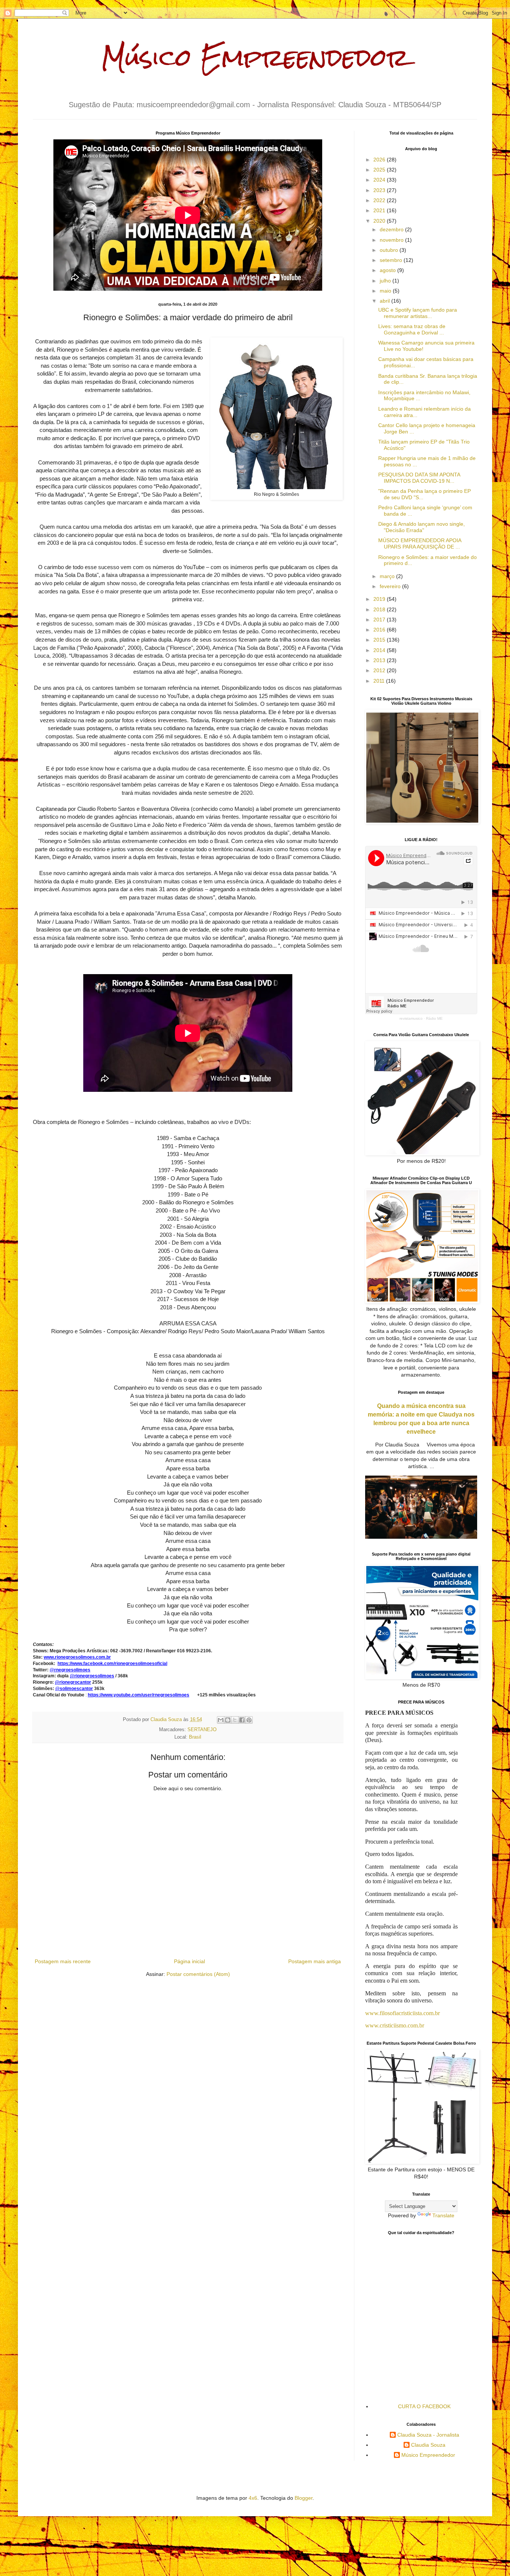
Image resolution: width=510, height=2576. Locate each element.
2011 (380, 681)
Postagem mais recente (63, 1961)
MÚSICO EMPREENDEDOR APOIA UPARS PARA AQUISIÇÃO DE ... (420, 543)
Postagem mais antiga (315, 1961)
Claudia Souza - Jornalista (428, 2435)
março (388, 576)
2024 (380, 180)
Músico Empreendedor (255, 57)
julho (386, 281)
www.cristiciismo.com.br (395, 2025)
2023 (380, 190)
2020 (380, 221)
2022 (380, 200)
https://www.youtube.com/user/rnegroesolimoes (139, 1695)
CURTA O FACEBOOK (424, 2406)
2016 (380, 630)
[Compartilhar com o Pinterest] (249, 1720)
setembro (392, 260)
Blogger (304, 2498)
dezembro (392, 229)
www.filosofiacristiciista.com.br (402, 2013)
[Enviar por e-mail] (221, 1720)
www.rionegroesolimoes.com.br (77, 1657)
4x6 (253, 2498)
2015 (380, 640)
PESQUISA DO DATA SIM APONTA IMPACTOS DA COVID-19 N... (419, 478)
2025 (380, 170)
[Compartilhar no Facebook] (242, 1720)
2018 (380, 609)
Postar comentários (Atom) (198, 1974)
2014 (380, 650)
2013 (380, 660)
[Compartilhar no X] (235, 1720)
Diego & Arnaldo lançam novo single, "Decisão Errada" (422, 527)
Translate (443, 2215)
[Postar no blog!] (228, 1720)
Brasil (195, 1737)
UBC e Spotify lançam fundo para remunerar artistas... (418, 313)
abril (385, 301)
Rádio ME (434, 1018)
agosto (388, 270)
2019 (380, 599)
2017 (380, 620)
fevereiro (391, 586)
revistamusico (411, 1018)
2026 (380, 160)
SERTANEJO (202, 1730)
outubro (390, 250)
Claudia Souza (428, 2445)
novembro (392, 240)
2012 (380, 670)
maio (386, 291)
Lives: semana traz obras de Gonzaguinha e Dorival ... (412, 329)
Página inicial (189, 1961)
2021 (380, 210)
